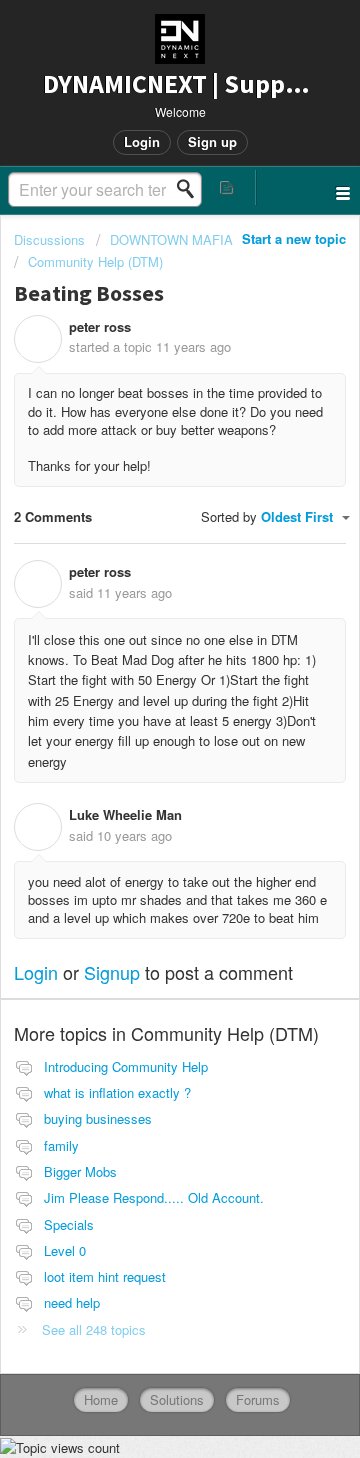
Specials (69, 1224)
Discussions (49, 239)
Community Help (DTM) (95, 261)
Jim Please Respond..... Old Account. (154, 1197)
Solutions (177, 1399)
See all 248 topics (94, 1329)
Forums (258, 1399)
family (61, 1145)
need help (72, 1302)
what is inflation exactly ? (117, 1092)
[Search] (191, 189)
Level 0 (65, 1250)
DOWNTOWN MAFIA (171, 239)
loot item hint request (105, 1276)
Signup (112, 972)
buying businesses (98, 1118)
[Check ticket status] (228, 187)
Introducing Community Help (126, 1066)
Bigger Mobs (80, 1171)
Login (36, 972)
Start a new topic (294, 238)
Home (101, 1399)
